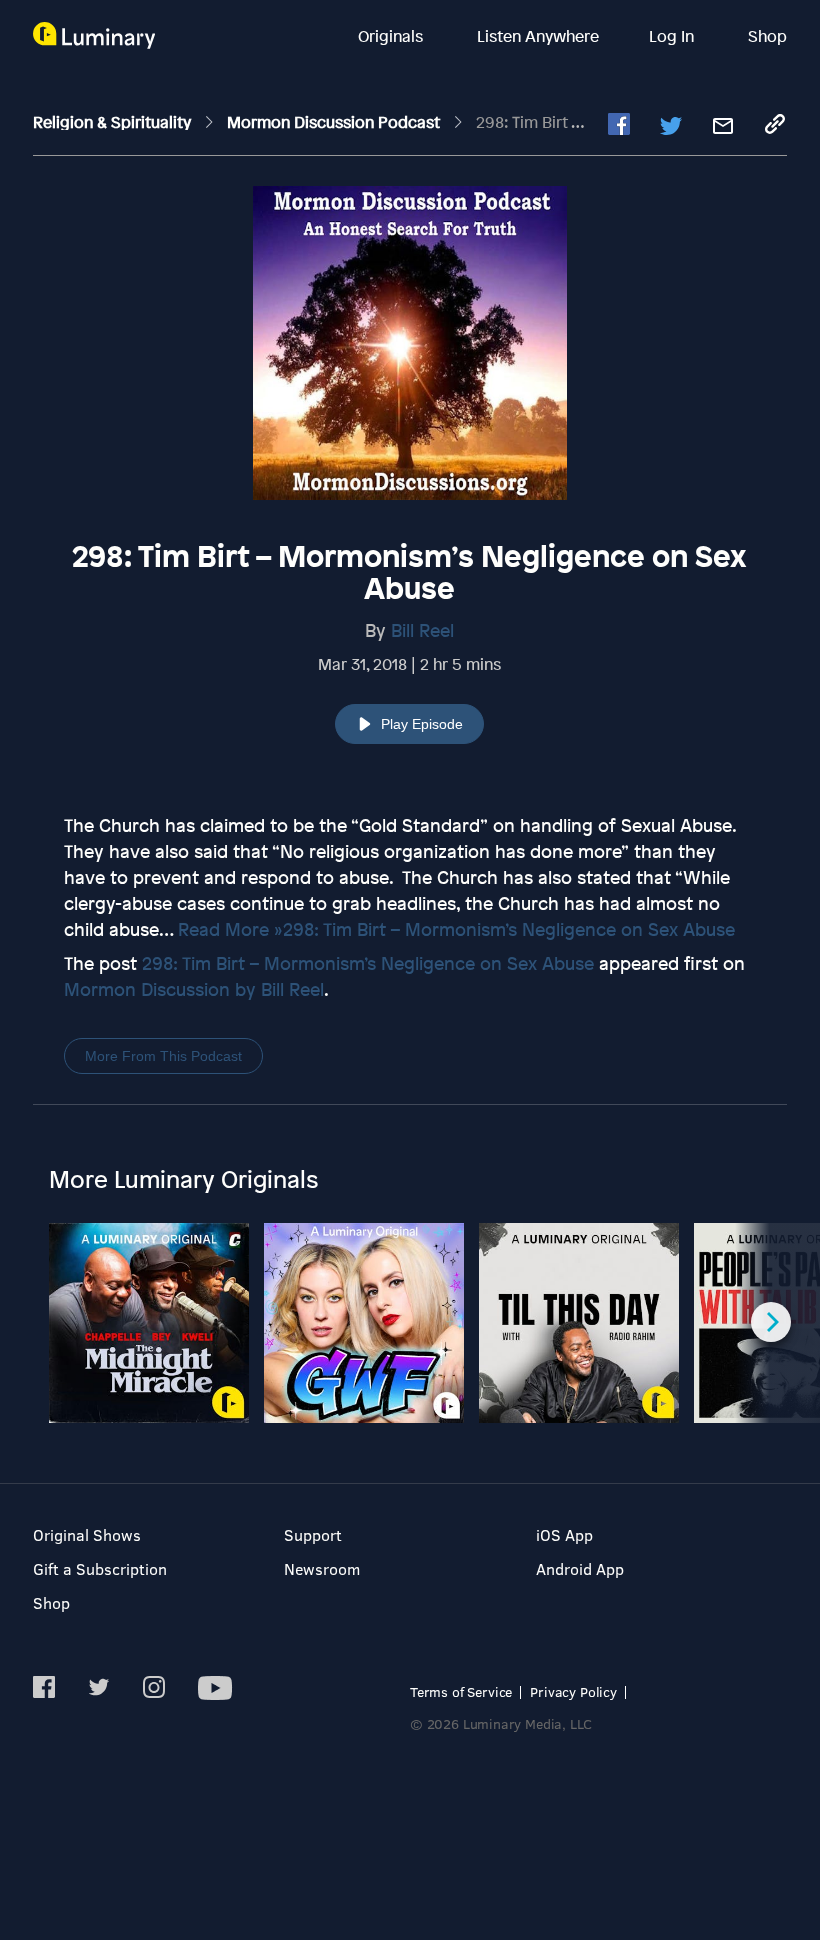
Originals (392, 36)
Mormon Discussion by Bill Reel (194, 989)
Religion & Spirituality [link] (114, 122)
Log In (673, 36)
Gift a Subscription (100, 1568)
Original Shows (87, 1534)
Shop (767, 36)
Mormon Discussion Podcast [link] (335, 122)
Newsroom (322, 1568)
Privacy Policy (573, 1691)
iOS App (564, 1534)
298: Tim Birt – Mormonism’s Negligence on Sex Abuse (368, 963)
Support (313, 1534)
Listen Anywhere (538, 36)
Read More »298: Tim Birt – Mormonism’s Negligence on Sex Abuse (456, 929)
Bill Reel (422, 630)
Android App (580, 1568)
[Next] (771, 1322)
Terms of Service (461, 1691)
